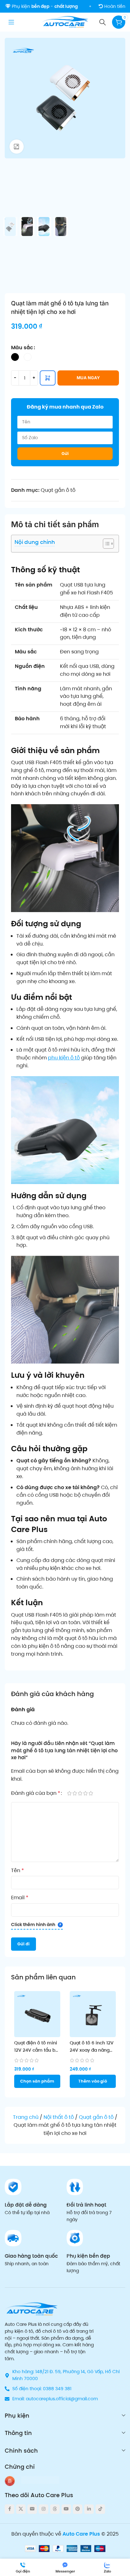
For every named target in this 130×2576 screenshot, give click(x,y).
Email (20, 1898)
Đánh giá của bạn (36, 1793)
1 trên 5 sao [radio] (69, 1793)
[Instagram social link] (44, 2509)
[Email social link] (32, 2509)
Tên (18, 1870)
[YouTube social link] (66, 2509)
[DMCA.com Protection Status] (40, 2480)
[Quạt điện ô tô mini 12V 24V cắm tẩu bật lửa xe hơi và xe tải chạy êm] (37, 2014)
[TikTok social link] (100, 2509)
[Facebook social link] (9, 2509)
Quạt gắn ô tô (58, 490)
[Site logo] (65, 22)
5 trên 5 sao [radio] (91, 1793)
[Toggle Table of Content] (105, 544)
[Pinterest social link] (78, 2509)
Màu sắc (22, 348)
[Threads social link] (55, 2509)
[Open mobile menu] (11, 22)
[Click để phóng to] (17, 147)
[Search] (103, 22)
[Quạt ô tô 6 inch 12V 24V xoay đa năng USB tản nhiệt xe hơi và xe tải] (93, 2014)
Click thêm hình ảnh (33, 1925)
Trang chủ (26, 2117)
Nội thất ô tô (59, 2117)
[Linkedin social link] (89, 2509)
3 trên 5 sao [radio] (80, 1793)
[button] (93, 2081)
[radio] (15, 357)
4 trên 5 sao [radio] (85, 1793)
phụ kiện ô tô (64, 1058)
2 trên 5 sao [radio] (75, 1793)
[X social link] (21, 2509)
